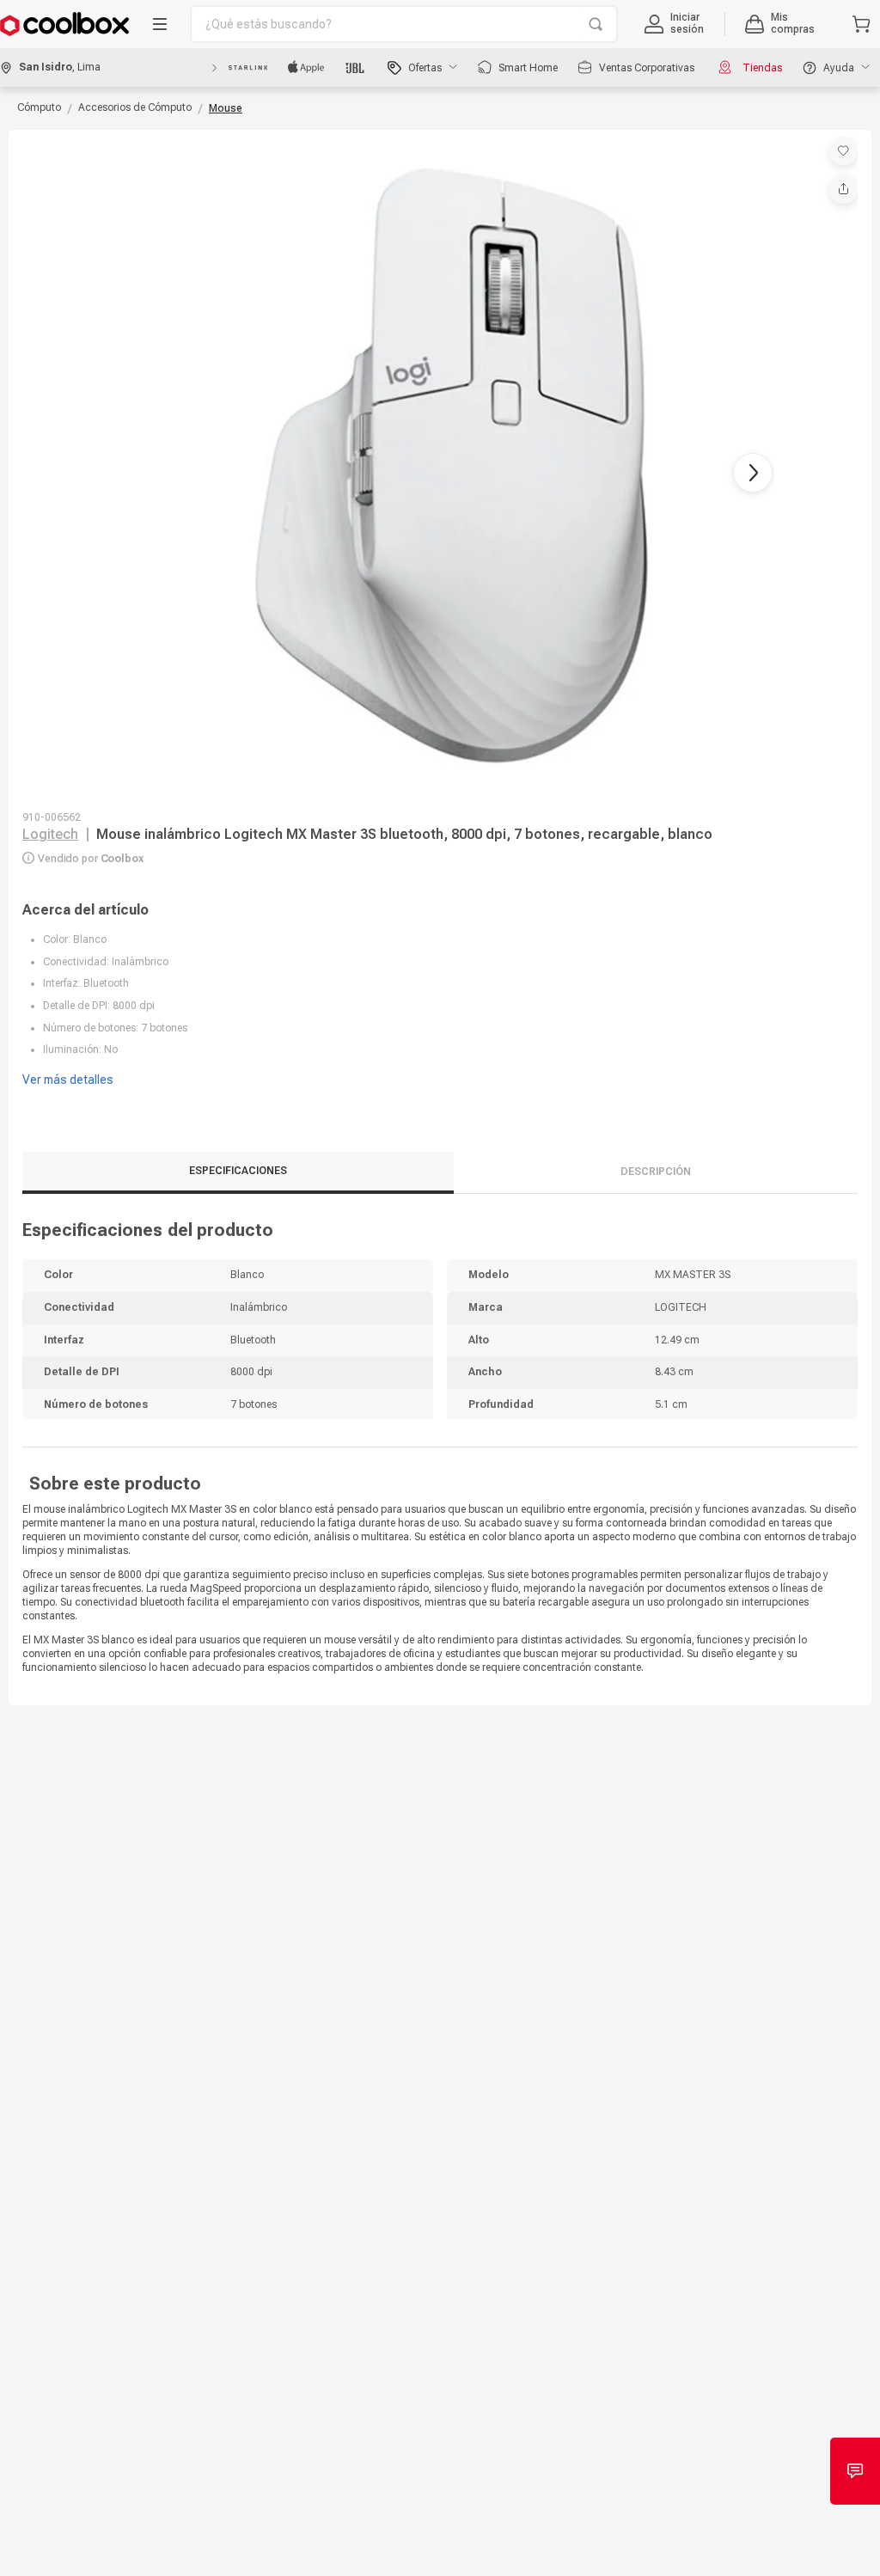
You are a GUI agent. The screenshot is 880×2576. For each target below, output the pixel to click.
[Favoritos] (843, 137)
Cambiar (830, 1187)
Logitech (50, 842)
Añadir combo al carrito (440, 2003)
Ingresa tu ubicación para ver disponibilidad (140, 1294)
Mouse (226, 95)
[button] (816, 21)
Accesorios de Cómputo (135, 94)
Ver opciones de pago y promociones (122, 1425)
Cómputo (39, 94)
